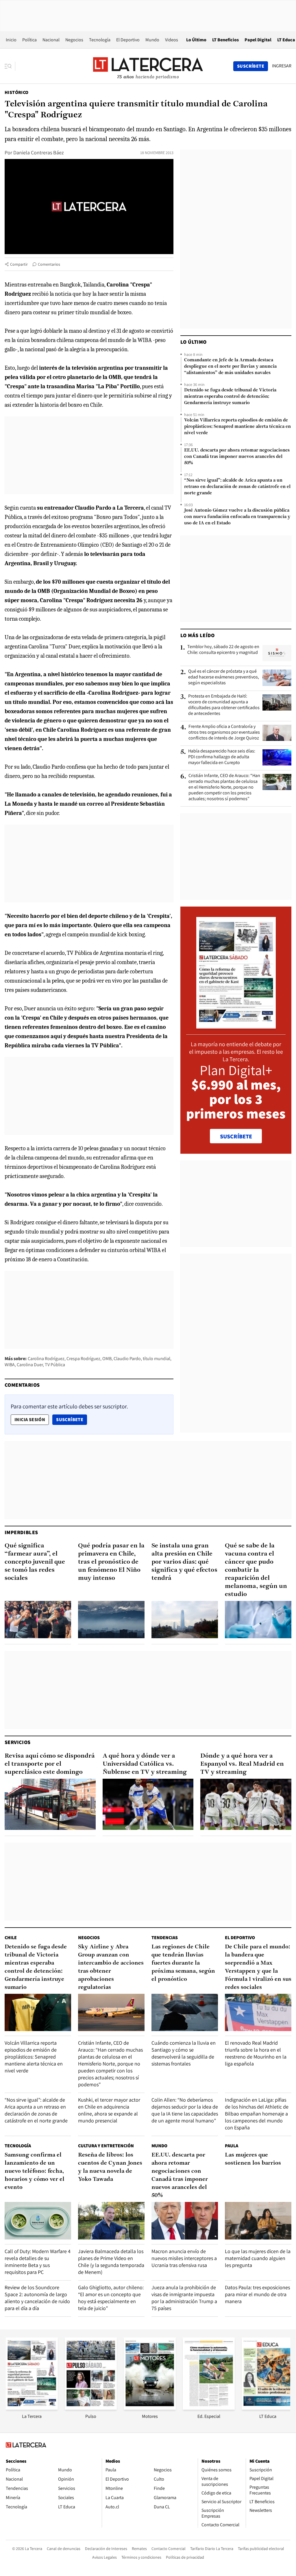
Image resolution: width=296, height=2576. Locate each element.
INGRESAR (282, 66)
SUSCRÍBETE (236, 1136)
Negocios (74, 40)
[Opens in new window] (150, 2408)
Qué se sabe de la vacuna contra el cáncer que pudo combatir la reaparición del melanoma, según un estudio (256, 1570)
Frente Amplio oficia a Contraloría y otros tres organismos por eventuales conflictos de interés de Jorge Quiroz (224, 732)
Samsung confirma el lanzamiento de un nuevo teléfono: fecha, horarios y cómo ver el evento (35, 2171)
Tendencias (165, 1938)
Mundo (152, 40)
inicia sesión (30, 1420)
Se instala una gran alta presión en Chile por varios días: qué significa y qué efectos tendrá (184, 1562)
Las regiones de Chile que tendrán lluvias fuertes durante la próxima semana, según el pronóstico (183, 1963)
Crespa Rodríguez (83, 1359)
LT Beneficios (225, 40)
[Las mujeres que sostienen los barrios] (258, 2221)
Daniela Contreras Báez (39, 152)
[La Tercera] (32, 2408)
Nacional (51, 40)
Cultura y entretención (106, 2146)
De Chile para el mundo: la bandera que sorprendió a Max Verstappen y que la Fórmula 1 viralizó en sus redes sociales (258, 1967)
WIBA (10, 1365)
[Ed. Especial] (209, 2408)
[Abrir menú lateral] (10, 66)
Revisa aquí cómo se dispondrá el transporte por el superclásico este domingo (50, 1764)
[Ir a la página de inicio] (148, 66)
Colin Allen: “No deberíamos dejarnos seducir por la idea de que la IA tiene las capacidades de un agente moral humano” (185, 2110)
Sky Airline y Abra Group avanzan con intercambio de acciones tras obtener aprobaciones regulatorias (111, 1967)
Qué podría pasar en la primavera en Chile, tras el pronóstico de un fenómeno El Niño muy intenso (111, 1562)
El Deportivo (128, 40)
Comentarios (49, 264)
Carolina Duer (30, 1365)
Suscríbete (71, 1419)
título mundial (157, 1359)
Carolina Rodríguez (46, 1359)
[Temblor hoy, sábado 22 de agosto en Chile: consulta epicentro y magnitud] (277, 653)
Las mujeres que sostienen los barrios (253, 2159)
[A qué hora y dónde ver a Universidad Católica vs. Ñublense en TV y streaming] (148, 1804)
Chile (11, 1938)
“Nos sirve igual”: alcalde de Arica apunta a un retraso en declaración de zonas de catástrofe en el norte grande (237, 487)
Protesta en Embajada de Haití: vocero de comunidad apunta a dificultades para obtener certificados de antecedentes (224, 705)
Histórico (17, 92)
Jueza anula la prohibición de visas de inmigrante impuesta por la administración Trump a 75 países (184, 2298)
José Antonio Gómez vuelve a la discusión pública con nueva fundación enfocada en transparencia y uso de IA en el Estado (237, 517)
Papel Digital (258, 40)
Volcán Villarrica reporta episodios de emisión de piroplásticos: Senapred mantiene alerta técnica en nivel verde (237, 427)
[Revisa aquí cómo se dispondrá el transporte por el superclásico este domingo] (50, 1804)
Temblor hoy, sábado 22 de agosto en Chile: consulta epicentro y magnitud (223, 650)
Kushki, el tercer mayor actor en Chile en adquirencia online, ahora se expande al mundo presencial (109, 2110)
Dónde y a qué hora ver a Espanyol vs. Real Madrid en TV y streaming (242, 1764)
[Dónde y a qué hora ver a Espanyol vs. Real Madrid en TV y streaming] (246, 1804)
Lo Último (196, 40)
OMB (107, 1359)
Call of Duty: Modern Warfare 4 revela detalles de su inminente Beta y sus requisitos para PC (38, 2262)
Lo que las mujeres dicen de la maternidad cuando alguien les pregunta (258, 2258)
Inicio (11, 40)
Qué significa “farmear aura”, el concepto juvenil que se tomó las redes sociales (35, 1562)
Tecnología (100, 40)
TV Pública (55, 1365)
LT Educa (286, 40)
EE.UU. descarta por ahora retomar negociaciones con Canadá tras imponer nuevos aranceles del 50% (237, 457)
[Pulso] (91, 2408)
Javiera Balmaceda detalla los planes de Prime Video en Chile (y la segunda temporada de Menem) (111, 2262)
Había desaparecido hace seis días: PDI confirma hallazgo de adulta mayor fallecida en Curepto (222, 757)
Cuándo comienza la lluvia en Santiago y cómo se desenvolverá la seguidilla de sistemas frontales (184, 2053)
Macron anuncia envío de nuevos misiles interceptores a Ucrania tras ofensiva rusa (184, 2258)
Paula (232, 2146)
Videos (172, 40)
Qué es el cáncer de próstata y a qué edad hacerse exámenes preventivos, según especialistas (224, 677)
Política (29, 40)
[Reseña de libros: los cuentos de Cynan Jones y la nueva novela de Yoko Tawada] (111, 2221)
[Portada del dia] (236, 1026)
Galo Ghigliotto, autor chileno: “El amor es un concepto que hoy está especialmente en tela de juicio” (111, 2298)
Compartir (19, 264)
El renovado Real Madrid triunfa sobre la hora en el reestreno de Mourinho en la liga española (256, 2053)
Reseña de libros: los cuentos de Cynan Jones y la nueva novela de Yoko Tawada (110, 2167)
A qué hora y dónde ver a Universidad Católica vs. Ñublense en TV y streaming (145, 1764)
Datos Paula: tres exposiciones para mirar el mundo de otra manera (257, 2294)
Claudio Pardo (127, 1359)
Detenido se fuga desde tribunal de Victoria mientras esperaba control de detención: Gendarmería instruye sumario (230, 397)
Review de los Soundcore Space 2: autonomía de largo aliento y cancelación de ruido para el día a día (37, 2298)
